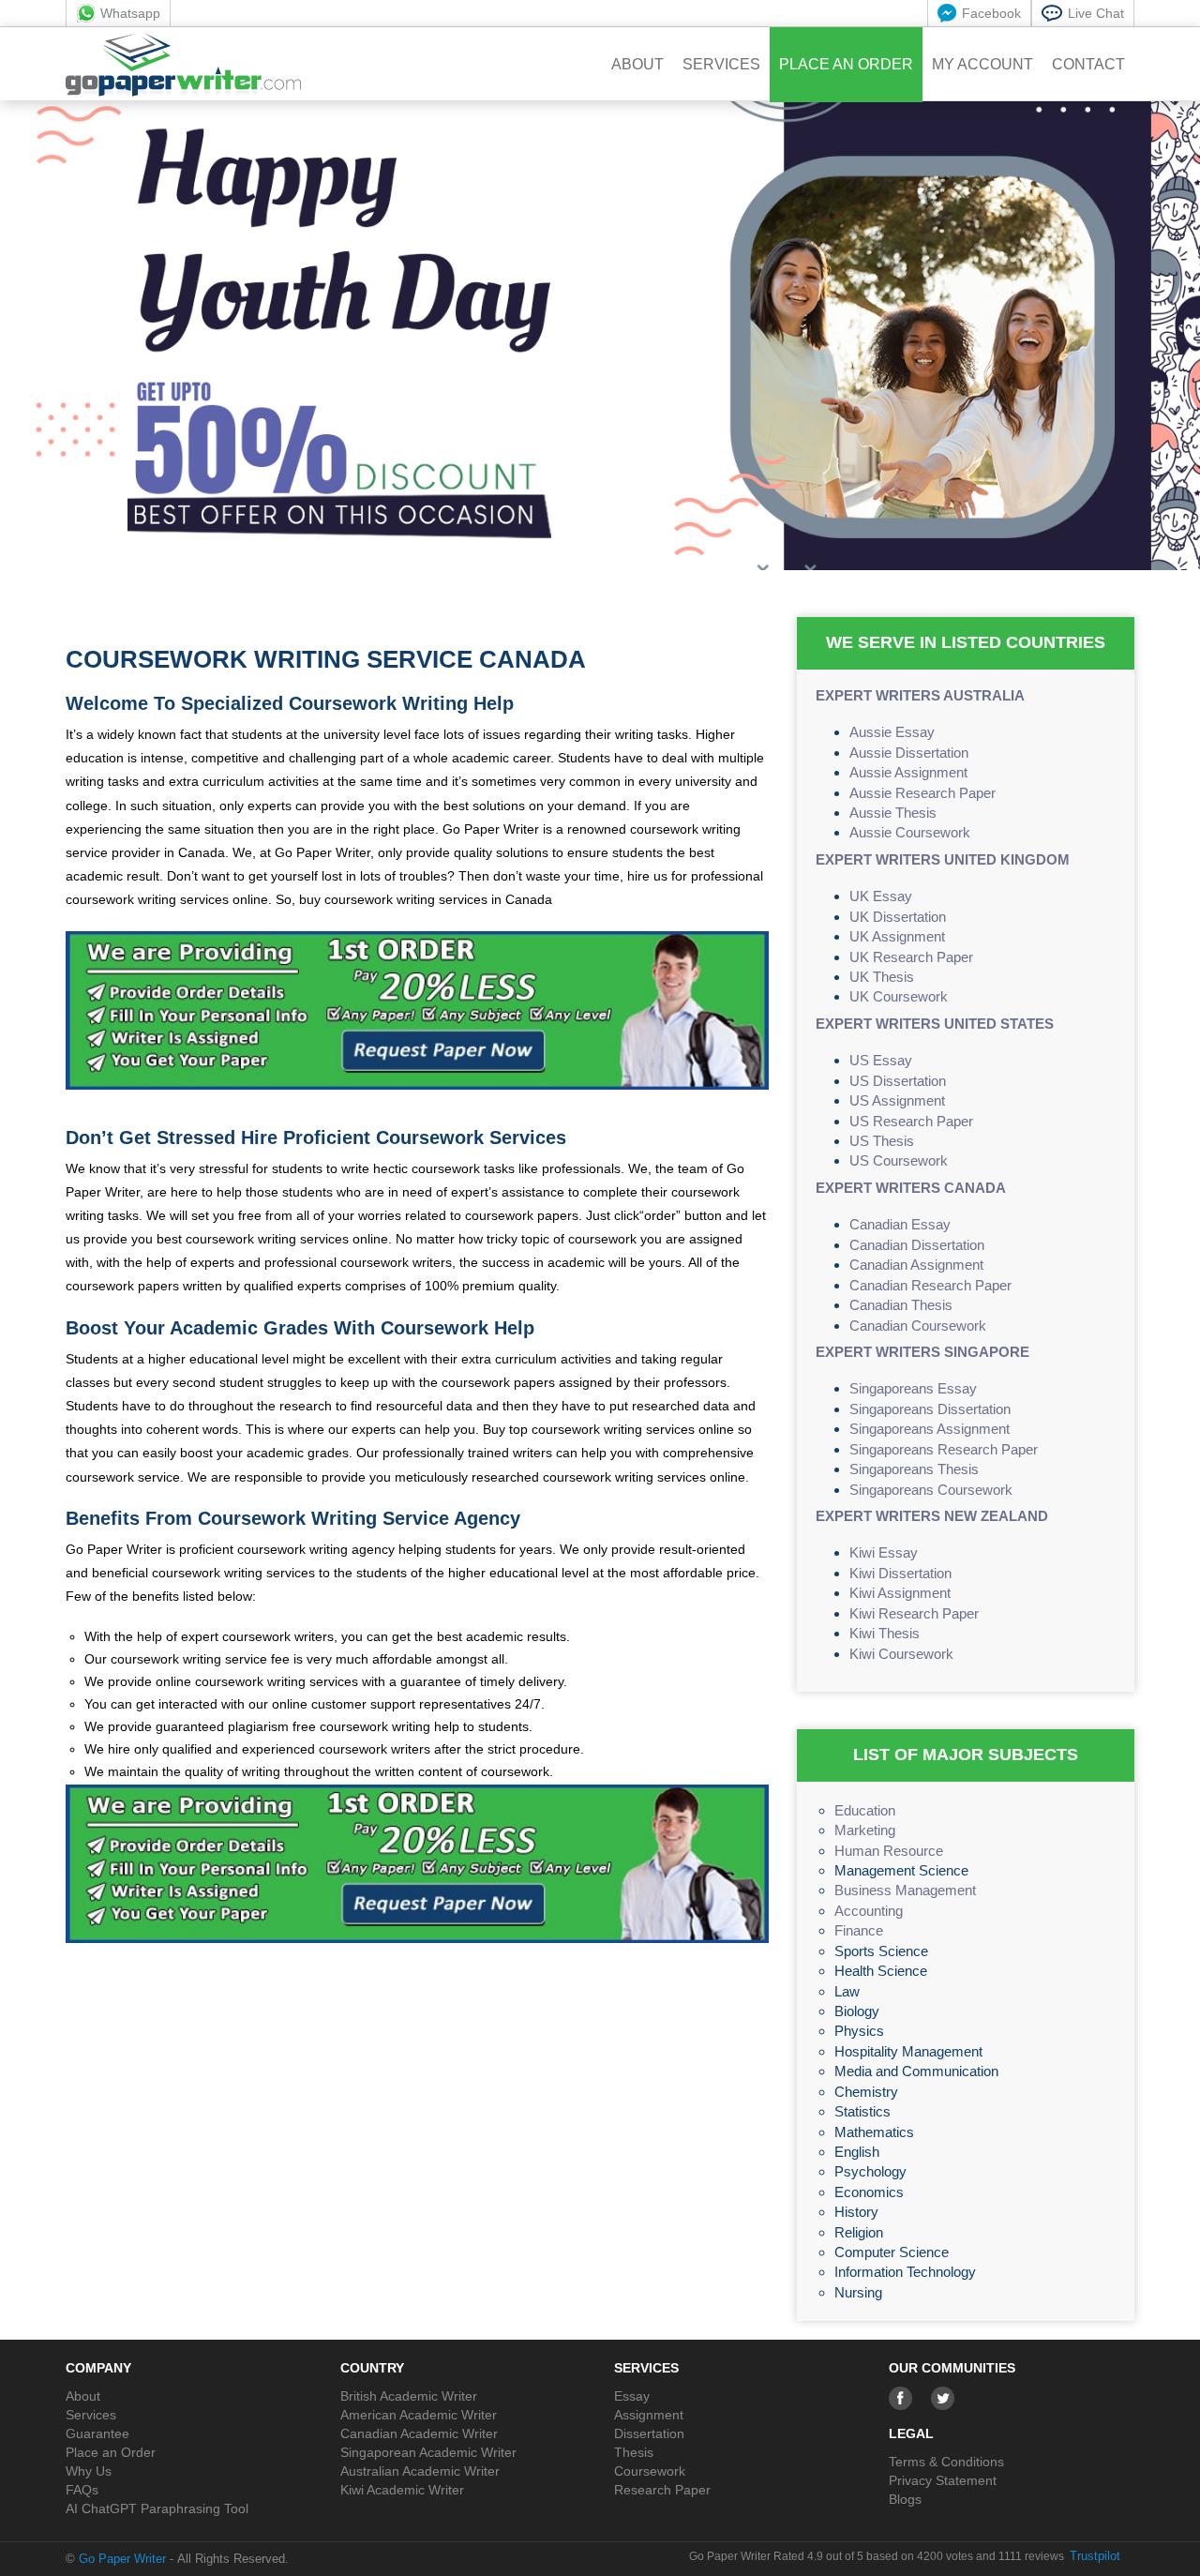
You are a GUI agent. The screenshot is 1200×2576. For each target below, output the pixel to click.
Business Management (905, 1890)
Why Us (89, 2471)
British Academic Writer (409, 2396)
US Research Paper (911, 1121)
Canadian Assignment (916, 1265)
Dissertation (649, 2433)
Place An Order (846, 64)
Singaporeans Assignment (930, 1429)
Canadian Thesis (901, 1305)
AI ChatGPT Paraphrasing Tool (157, 2508)
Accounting (869, 1911)
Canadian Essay (900, 1224)
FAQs (82, 2490)
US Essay (881, 1060)
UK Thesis (882, 977)
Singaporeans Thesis (914, 1469)
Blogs (905, 2499)
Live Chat (1096, 13)
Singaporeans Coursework (931, 1490)
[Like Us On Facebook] (900, 2398)
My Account (982, 64)
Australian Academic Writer (420, 2471)
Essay (632, 2396)
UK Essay (881, 896)
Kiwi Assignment (900, 1593)
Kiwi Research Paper (914, 1613)
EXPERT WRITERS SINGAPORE (922, 1352)
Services (721, 64)
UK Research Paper (911, 957)
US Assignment (897, 1100)
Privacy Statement (943, 2480)
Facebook (991, 13)
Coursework (650, 2471)
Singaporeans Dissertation (930, 1409)
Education (865, 1810)
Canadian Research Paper (930, 1285)
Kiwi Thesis (885, 1633)
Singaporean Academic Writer (428, 2452)
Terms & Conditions (946, 2462)
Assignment (649, 2415)
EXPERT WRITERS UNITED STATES (935, 1024)
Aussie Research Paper (922, 793)
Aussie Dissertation (909, 753)
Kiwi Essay (884, 1552)
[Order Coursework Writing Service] (417, 1018)
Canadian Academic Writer (419, 2433)
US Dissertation (898, 1081)
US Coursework (899, 1160)
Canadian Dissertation (917, 1245)
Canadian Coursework (918, 1326)
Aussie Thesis (893, 813)
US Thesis (882, 1141)
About (637, 64)
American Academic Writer (419, 2415)
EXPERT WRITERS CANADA (911, 1188)
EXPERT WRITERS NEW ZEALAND (932, 1516)
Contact (1088, 64)
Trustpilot (1095, 2556)
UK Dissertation (898, 917)
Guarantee (97, 2433)
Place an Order (111, 2452)
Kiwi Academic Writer (402, 2490)
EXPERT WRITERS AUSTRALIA (920, 695)
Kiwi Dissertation (900, 1573)
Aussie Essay (892, 732)
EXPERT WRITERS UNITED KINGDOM (943, 859)
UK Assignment (897, 936)
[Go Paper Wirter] (183, 65)
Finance (859, 1930)
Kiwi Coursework (901, 1654)
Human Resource (889, 1851)
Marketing (865, 1830)
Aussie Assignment (908, 772)
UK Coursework (899, 996)
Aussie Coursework (910, 832)
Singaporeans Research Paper (944, 1449)
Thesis (634, 2452)
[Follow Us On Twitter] (943, 2398)
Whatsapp (130, 13)
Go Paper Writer (122, 2559)
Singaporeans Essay (913, 1388)
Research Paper (662, 2490)
